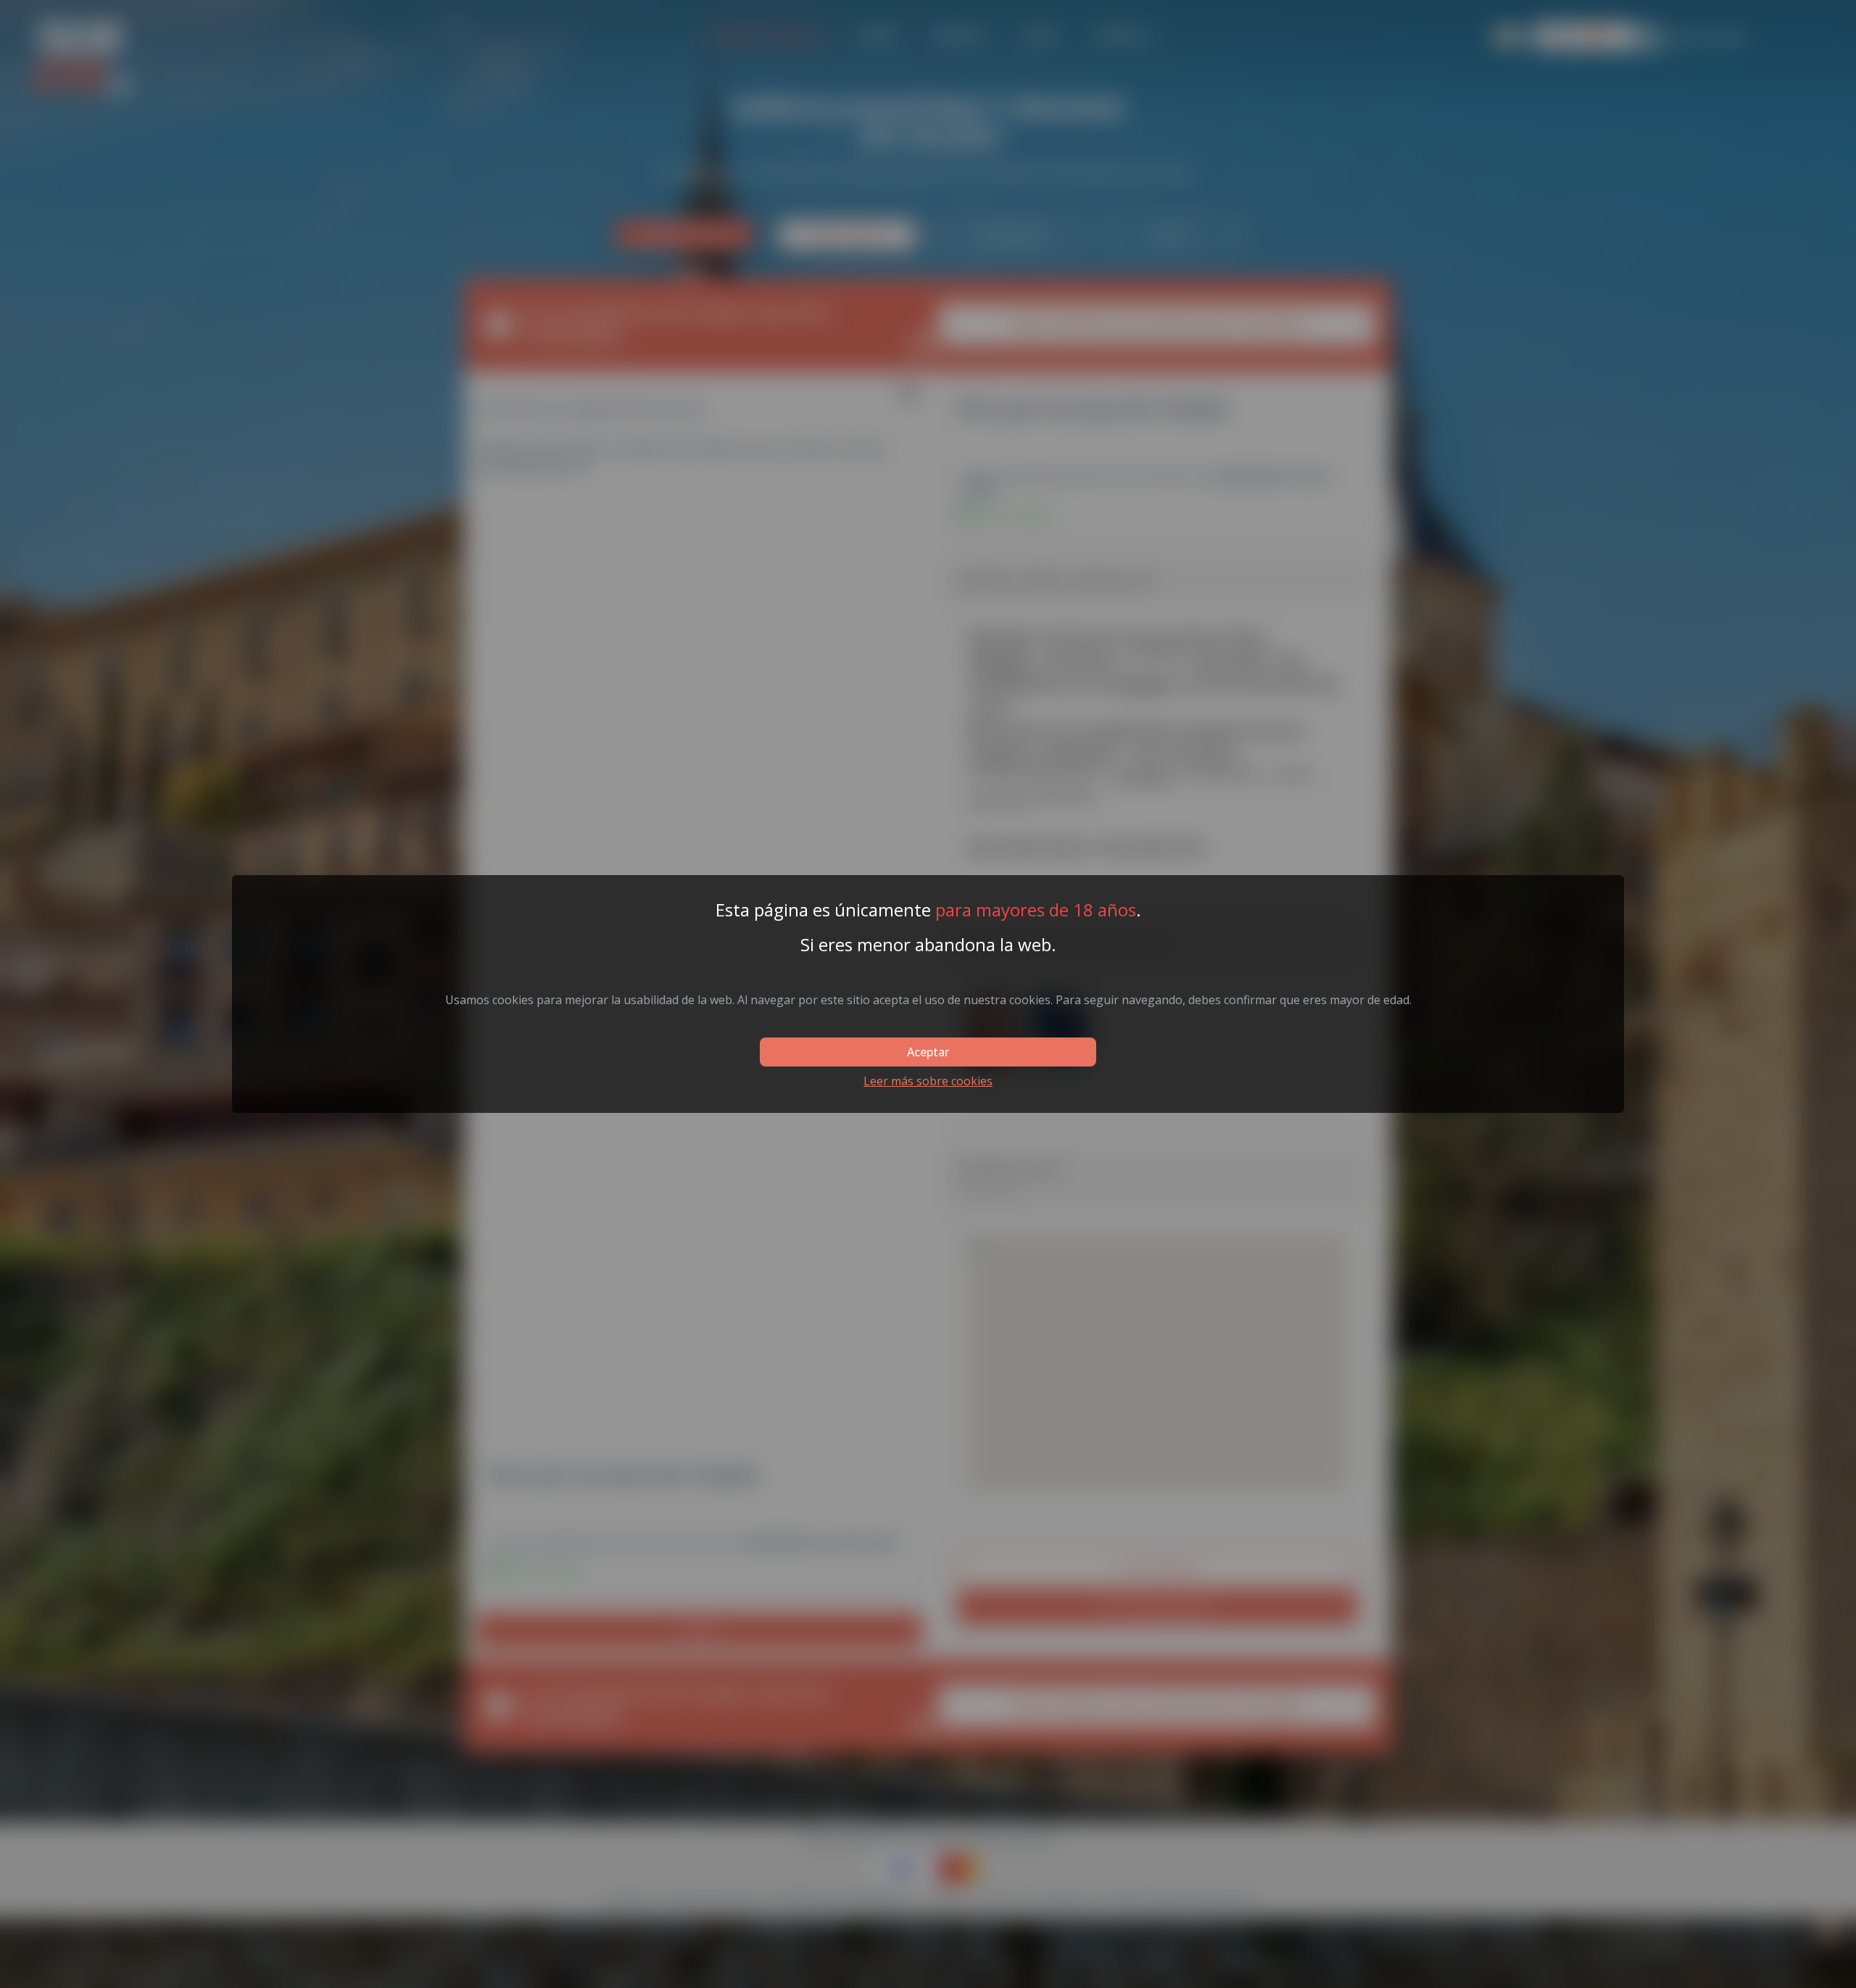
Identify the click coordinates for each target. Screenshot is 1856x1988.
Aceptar (928, 1052)
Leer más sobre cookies (928, 1081)
